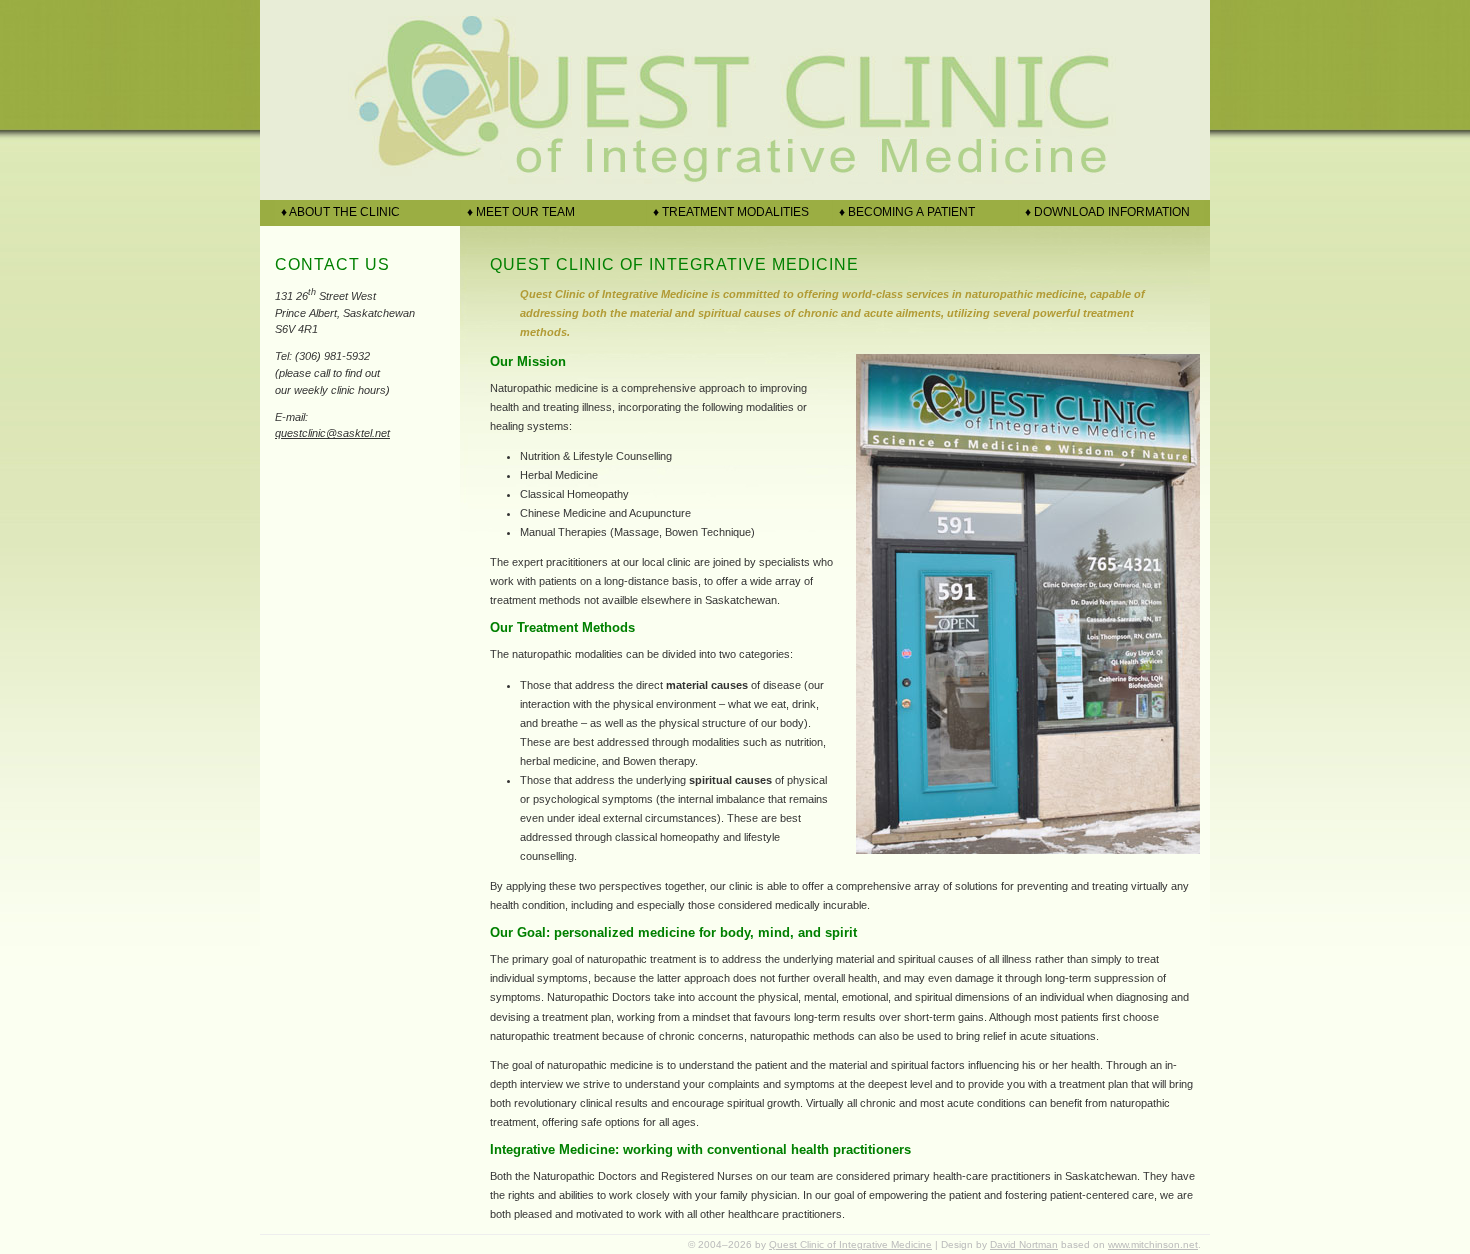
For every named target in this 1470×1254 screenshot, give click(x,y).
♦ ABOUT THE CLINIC (337, 212)
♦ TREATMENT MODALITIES (728, 212)
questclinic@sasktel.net (332, 433)
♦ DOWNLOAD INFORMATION (1104, 212)
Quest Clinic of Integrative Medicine (850, 1244)
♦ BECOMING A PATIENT (904, 212)
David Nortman (1024, 1244)
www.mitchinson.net (1153, 1244)
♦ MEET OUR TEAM (518, 212)
